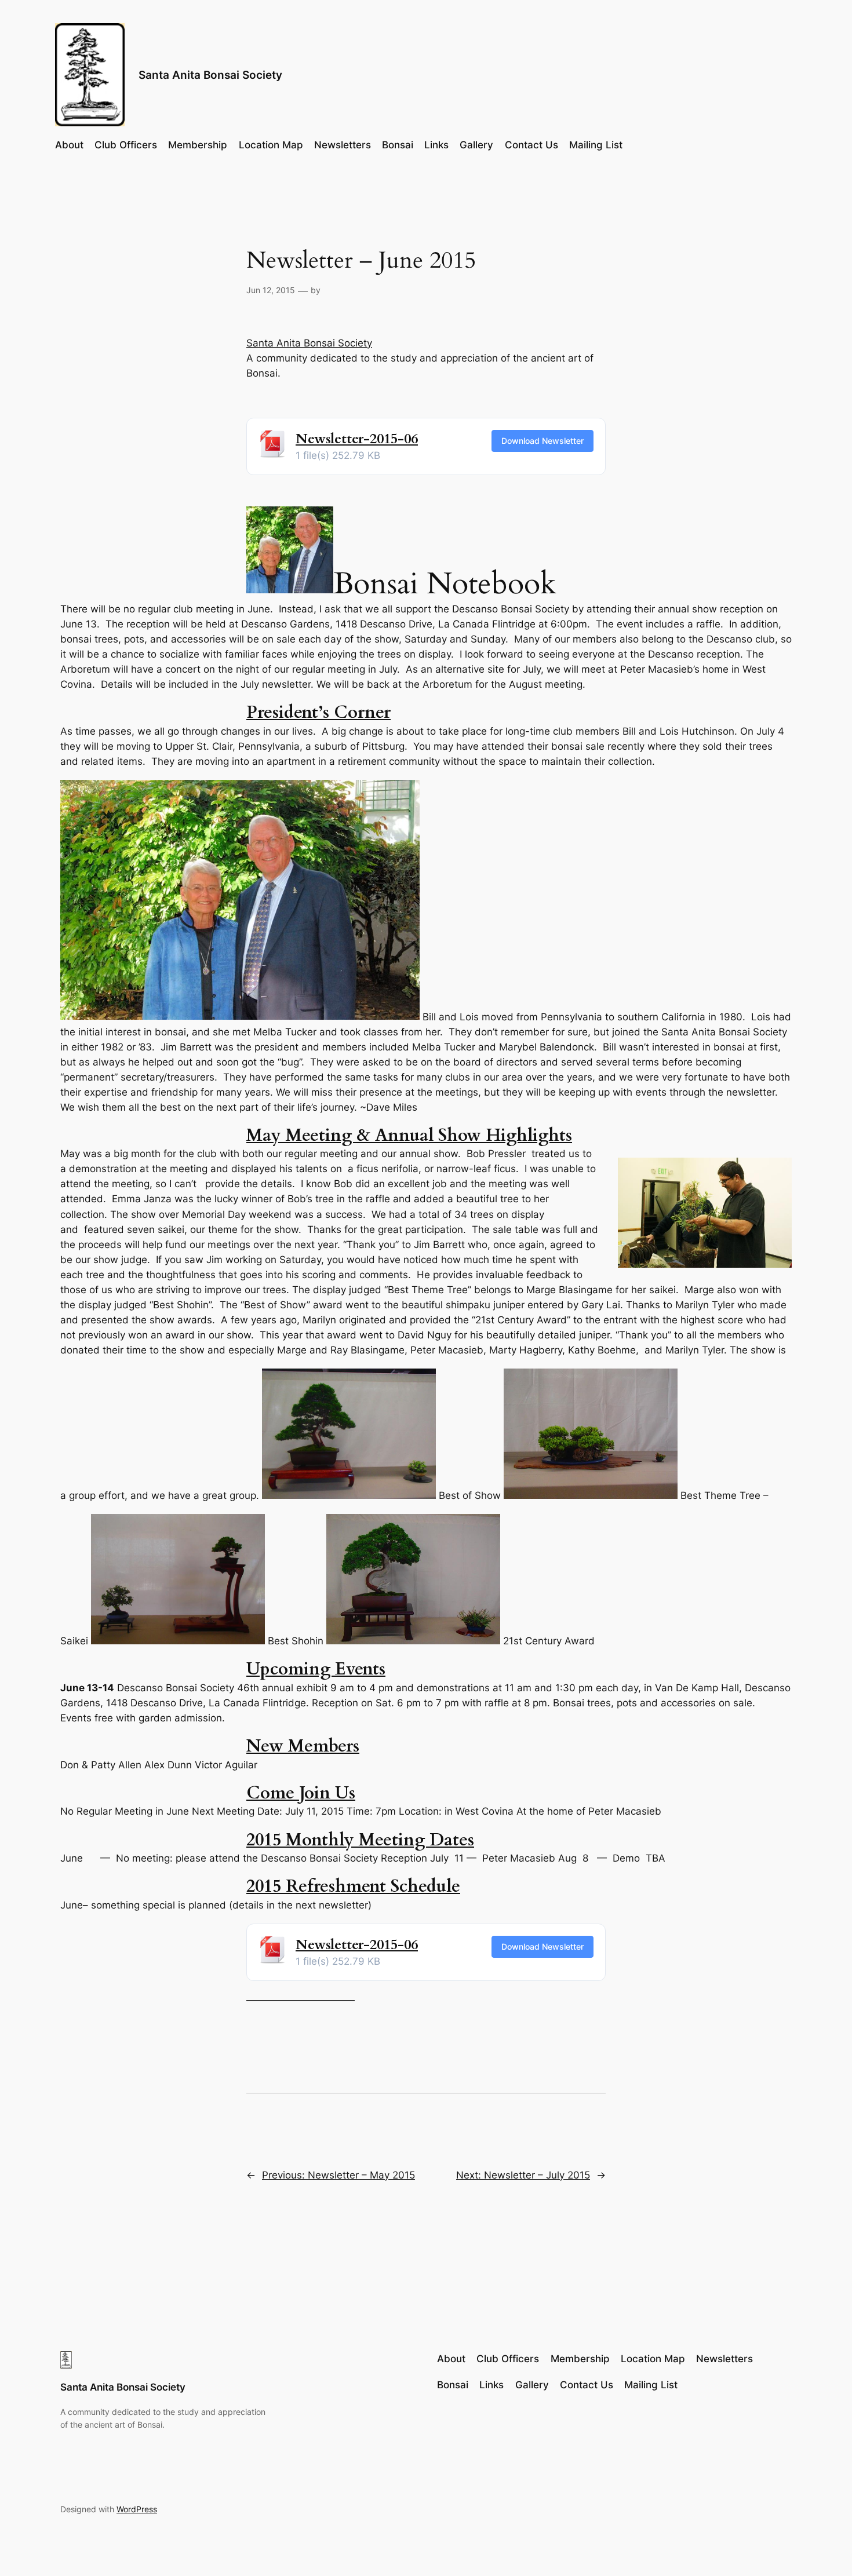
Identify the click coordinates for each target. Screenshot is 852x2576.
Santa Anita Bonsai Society (210, 75)
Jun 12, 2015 (271, 290)
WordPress (137, 2509)
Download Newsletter (542, 441)
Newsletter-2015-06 (357, 439)
